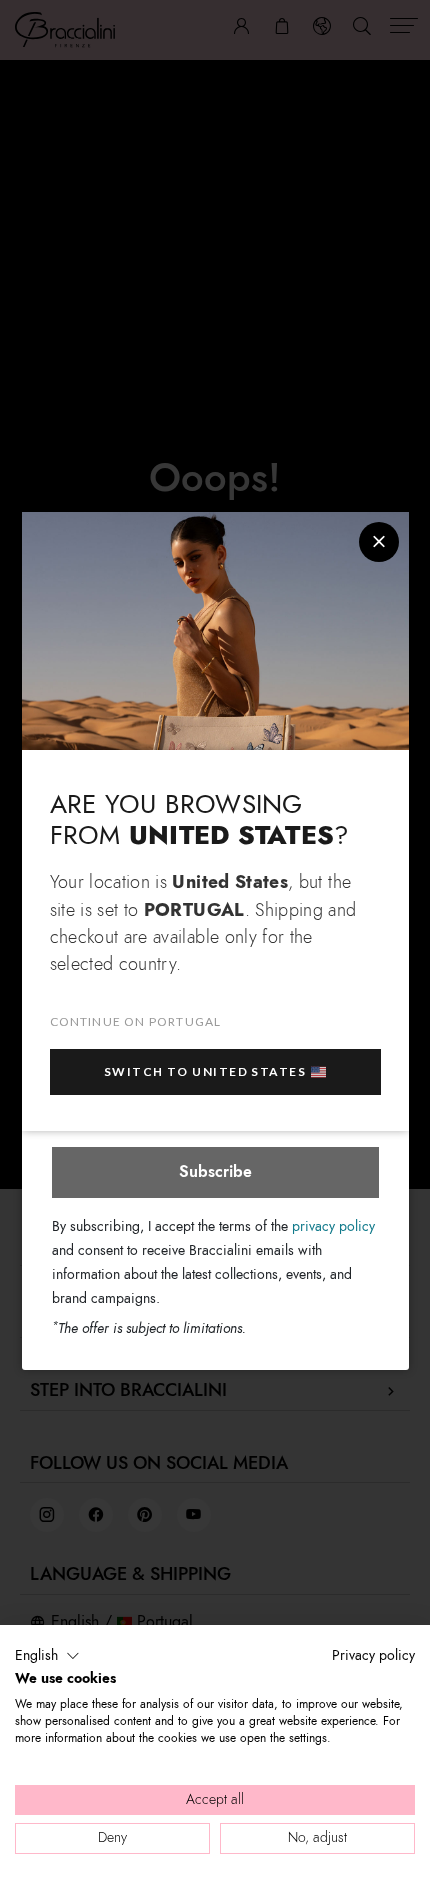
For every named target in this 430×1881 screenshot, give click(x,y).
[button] (47, 1656)
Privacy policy (373, 1655)
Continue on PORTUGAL (136, 1021)
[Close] (379, 542)
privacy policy (333, 1226)
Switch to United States (205, 1071)
